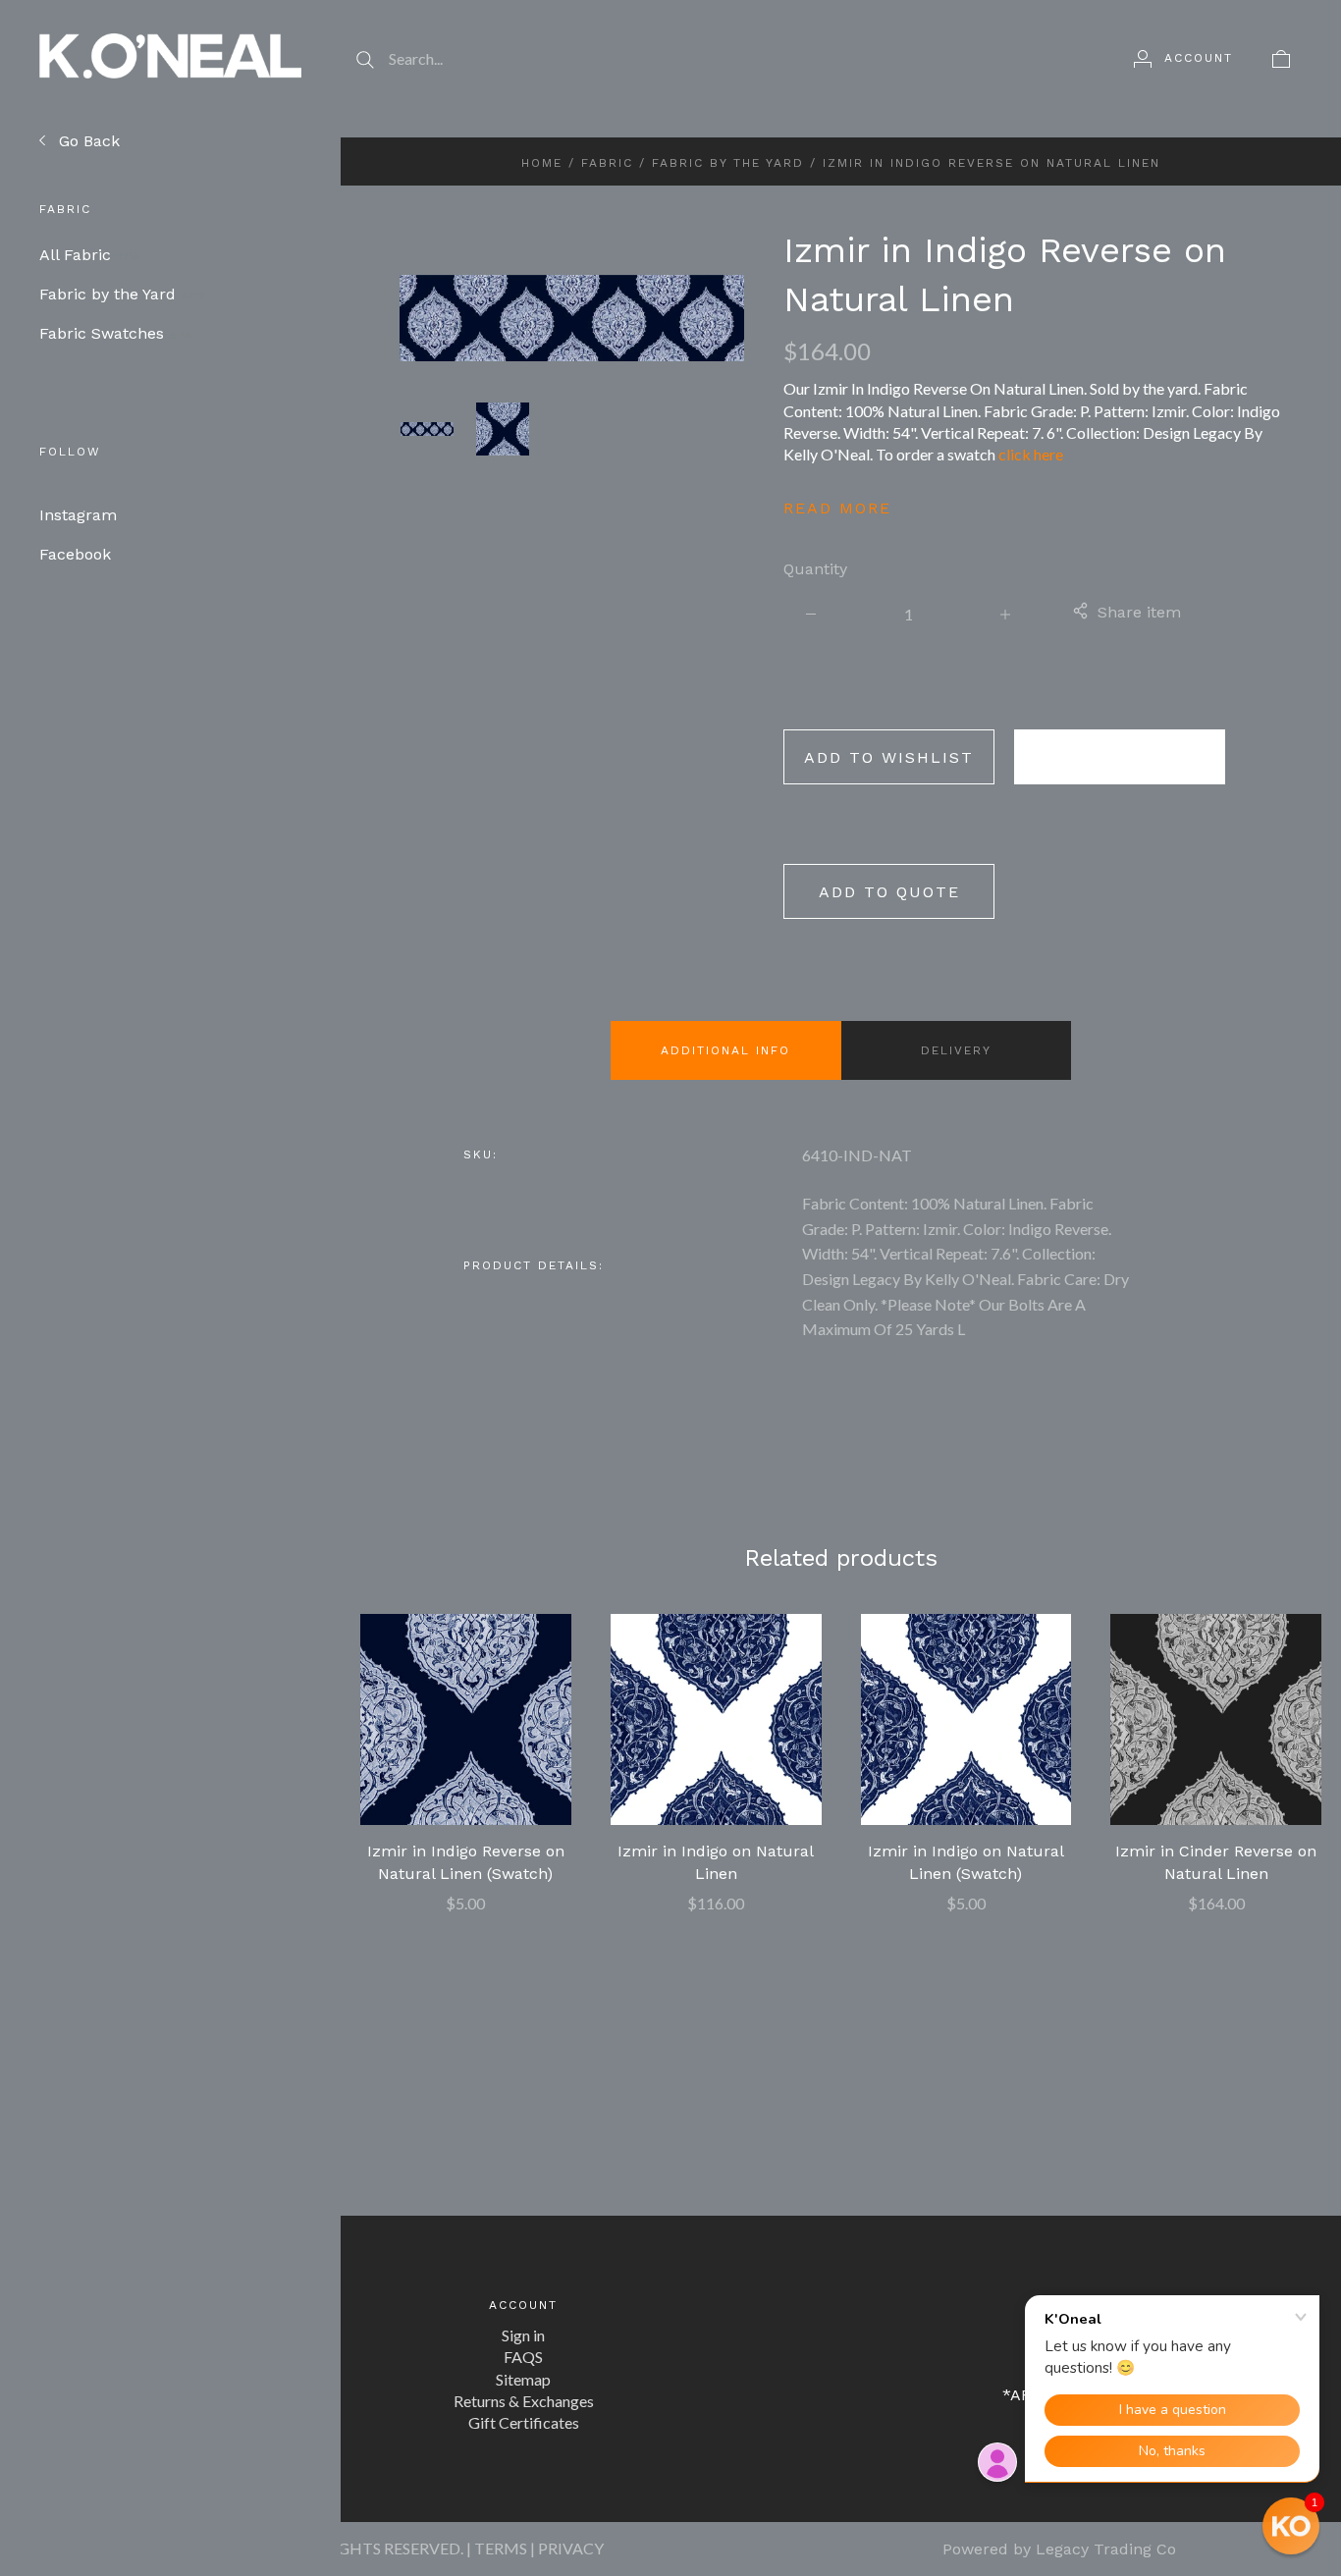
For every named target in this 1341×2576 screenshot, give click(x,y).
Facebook (75, 554)
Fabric (607, 163)
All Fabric (90, 255)
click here (1031, 454)
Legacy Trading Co (1106, 2549)
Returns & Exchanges (524, 2401)
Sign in (523, 2335)
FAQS (523, 2357)
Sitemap (523, 2379)
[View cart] (1281, 58)
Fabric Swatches (116, 333)
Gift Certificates (524, 2422)
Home (542, 163)
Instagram (78, 515)
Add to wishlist (889, 757)
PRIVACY (571, 2548)
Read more (837, 508)
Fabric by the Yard (123, 294)
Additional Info (725, 1050)
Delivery (956, 1050)
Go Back (87, 141)
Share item (1139, 612)
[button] (1291, 2526)
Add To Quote (889, 892)
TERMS (501, 2548)
